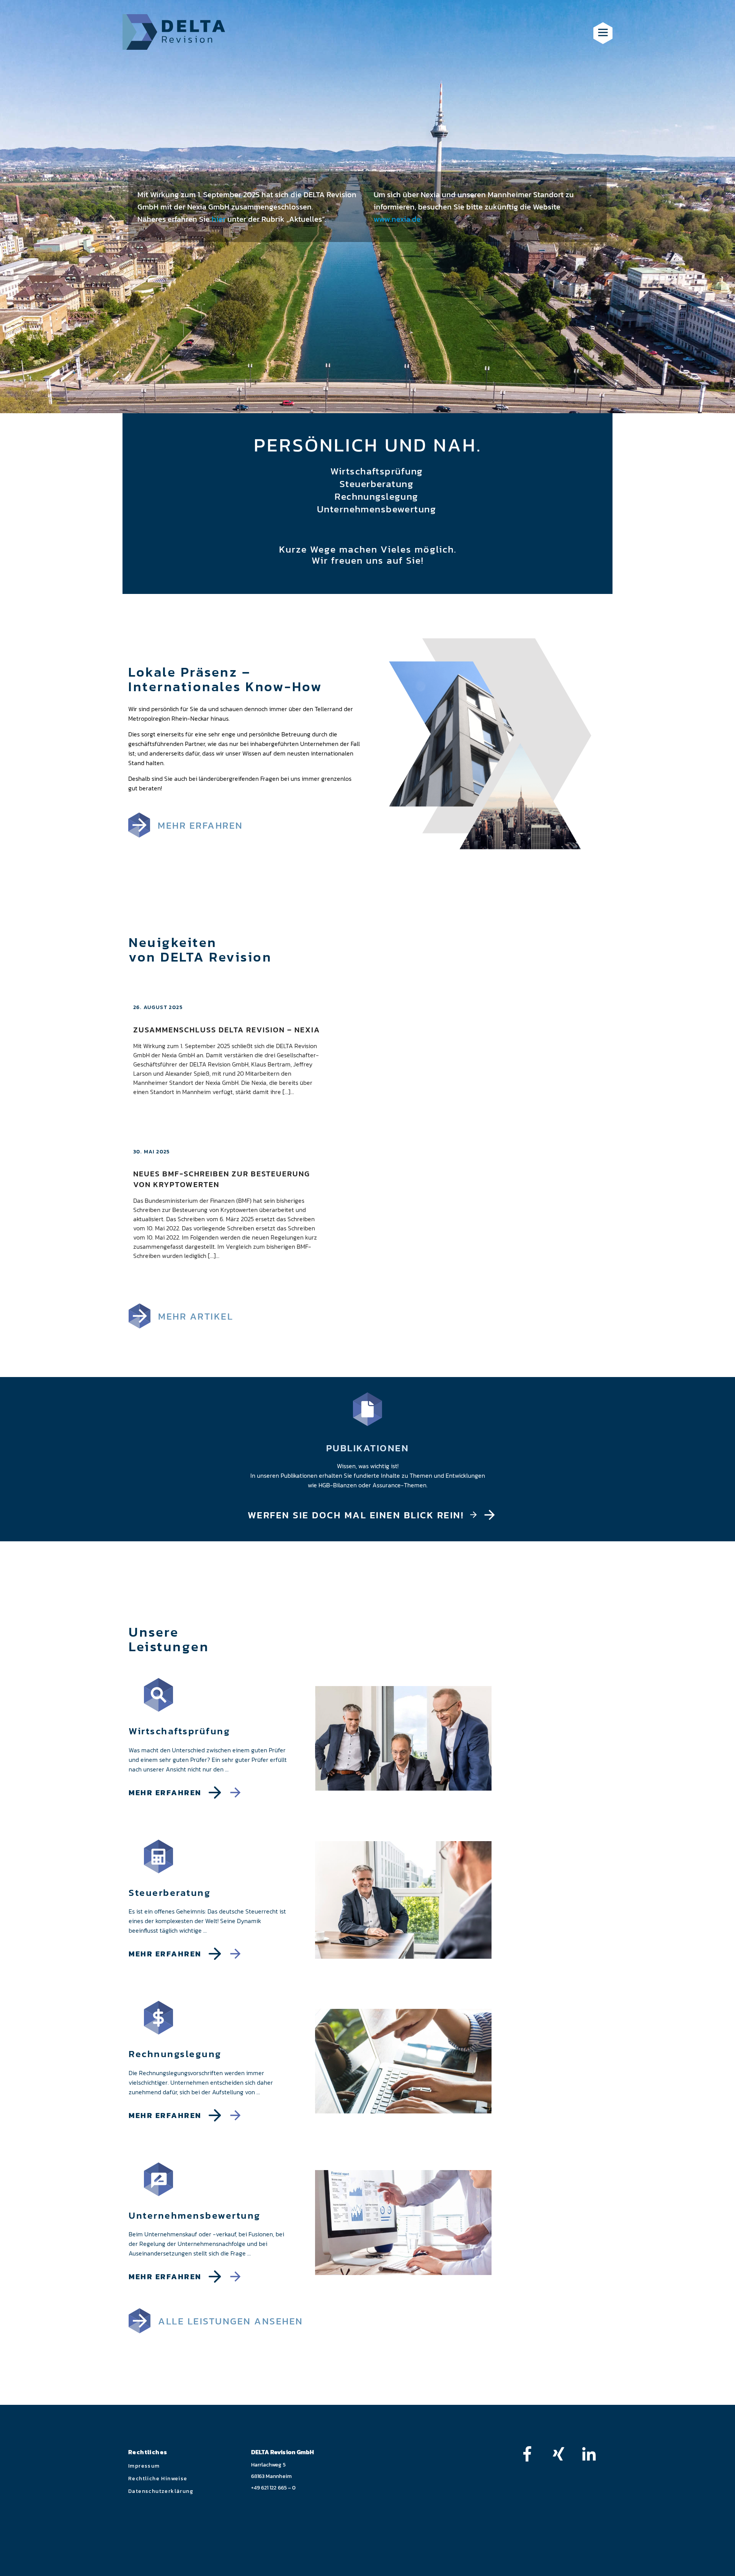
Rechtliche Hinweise (158, 2479)
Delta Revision (174, 32)
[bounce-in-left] (531, 2454)
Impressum (144, 2466)
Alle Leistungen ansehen (231, 2321)
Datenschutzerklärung (161, 2491)
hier (219, 219)
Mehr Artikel (196, 1316)
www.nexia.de (397, 219)
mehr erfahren (200, 825)
